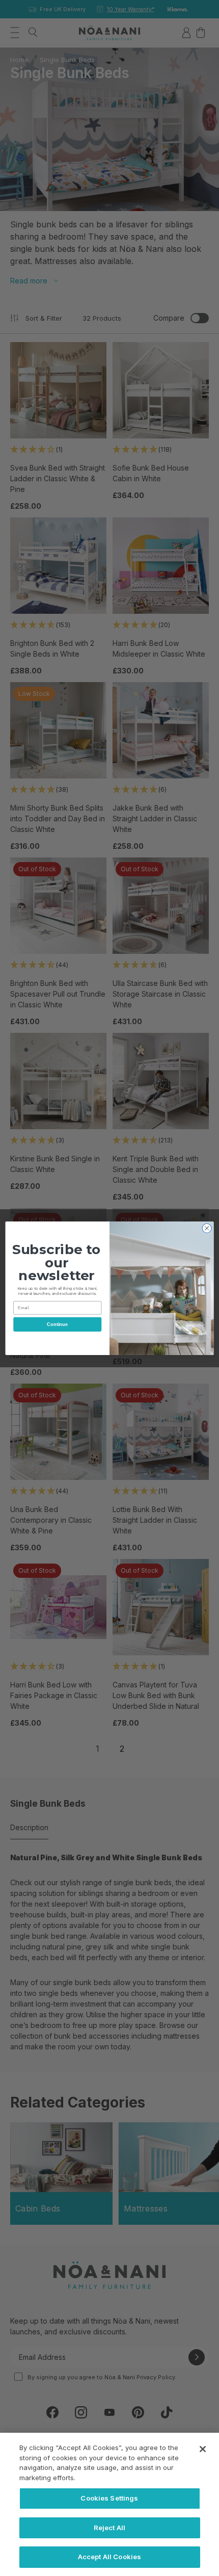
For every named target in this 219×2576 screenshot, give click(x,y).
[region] (109, 2504)
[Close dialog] (207, 1228)
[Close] (203, 2449)
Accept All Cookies (109, 2557)
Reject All (109, 2528)
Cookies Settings (109, 2498)
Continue (57, 1324)
